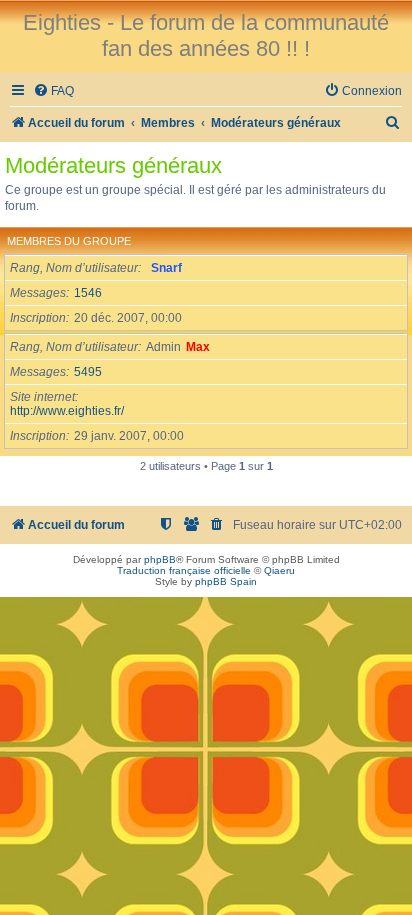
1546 (88, 293)
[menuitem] (53, 91)
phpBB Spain (226, 581)
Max (198, 347)
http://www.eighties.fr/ (67, 411)
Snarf (166, 268)
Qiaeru (279, 570)
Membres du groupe (69, 241)
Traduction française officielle (184, 570)
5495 (88, 372)
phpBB (160, 559)
